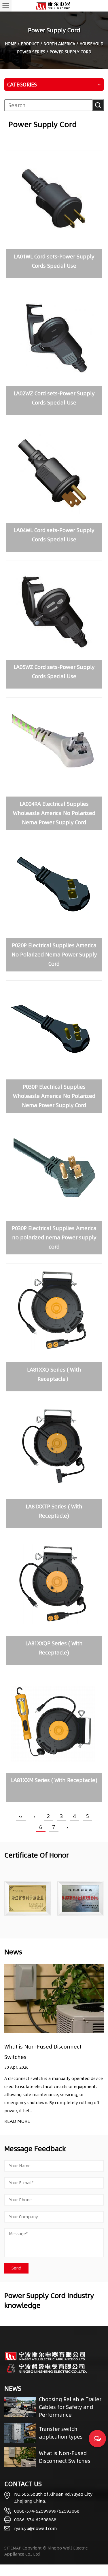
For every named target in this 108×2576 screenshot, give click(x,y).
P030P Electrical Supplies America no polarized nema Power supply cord (54, 1237)
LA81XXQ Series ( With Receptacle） (54, 1374)
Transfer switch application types (61, 2433)
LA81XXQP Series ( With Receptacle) (54, 1648)
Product (30, 44)
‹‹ (21, 1816)
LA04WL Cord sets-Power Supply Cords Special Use (54, 535)
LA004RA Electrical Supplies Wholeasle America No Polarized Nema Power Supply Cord (54, 813)
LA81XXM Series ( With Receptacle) (54, 1780)
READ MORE (17, 2121)
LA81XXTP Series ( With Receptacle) (54, 1511)
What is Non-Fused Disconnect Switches (65, 2457)
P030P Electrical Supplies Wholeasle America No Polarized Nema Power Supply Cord (54, 1096)
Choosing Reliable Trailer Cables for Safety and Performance (70, 2407)
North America (59, 44)
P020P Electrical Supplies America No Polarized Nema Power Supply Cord (54, 955)
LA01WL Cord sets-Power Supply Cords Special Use (54, 261)
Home (11, 44)
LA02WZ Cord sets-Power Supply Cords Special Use (54, 398)
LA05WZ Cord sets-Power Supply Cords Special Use (54, 672)
